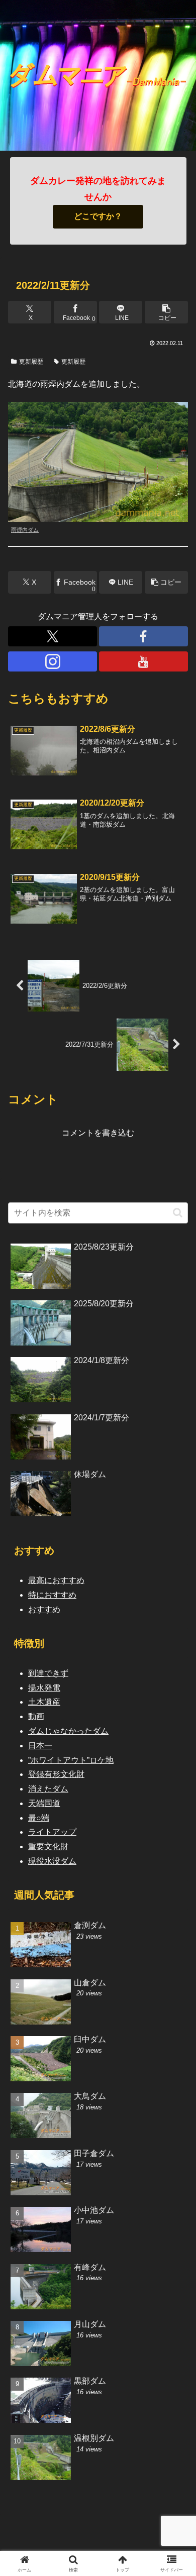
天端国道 (44, 1803)
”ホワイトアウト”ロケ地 (71, 1760)
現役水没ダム (52, 1861)
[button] (166, 312)
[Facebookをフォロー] (143, 636)
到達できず (48, 1673)
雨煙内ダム (25, 530)
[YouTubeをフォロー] (143, 661)
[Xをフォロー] (53, 636)
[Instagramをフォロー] (53, 661)
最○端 (39, 1818)
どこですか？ (98, 216)
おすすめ (44, 1609)
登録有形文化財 (56, 1774)
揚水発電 (44, 1688)
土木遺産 (44, 1702)
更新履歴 (31, 362)
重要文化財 (48, 1846)
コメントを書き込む (98, 1133)
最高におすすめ (56, 1580)
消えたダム (48, 1789)
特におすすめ (52, 1595)
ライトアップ (52, 1832)
